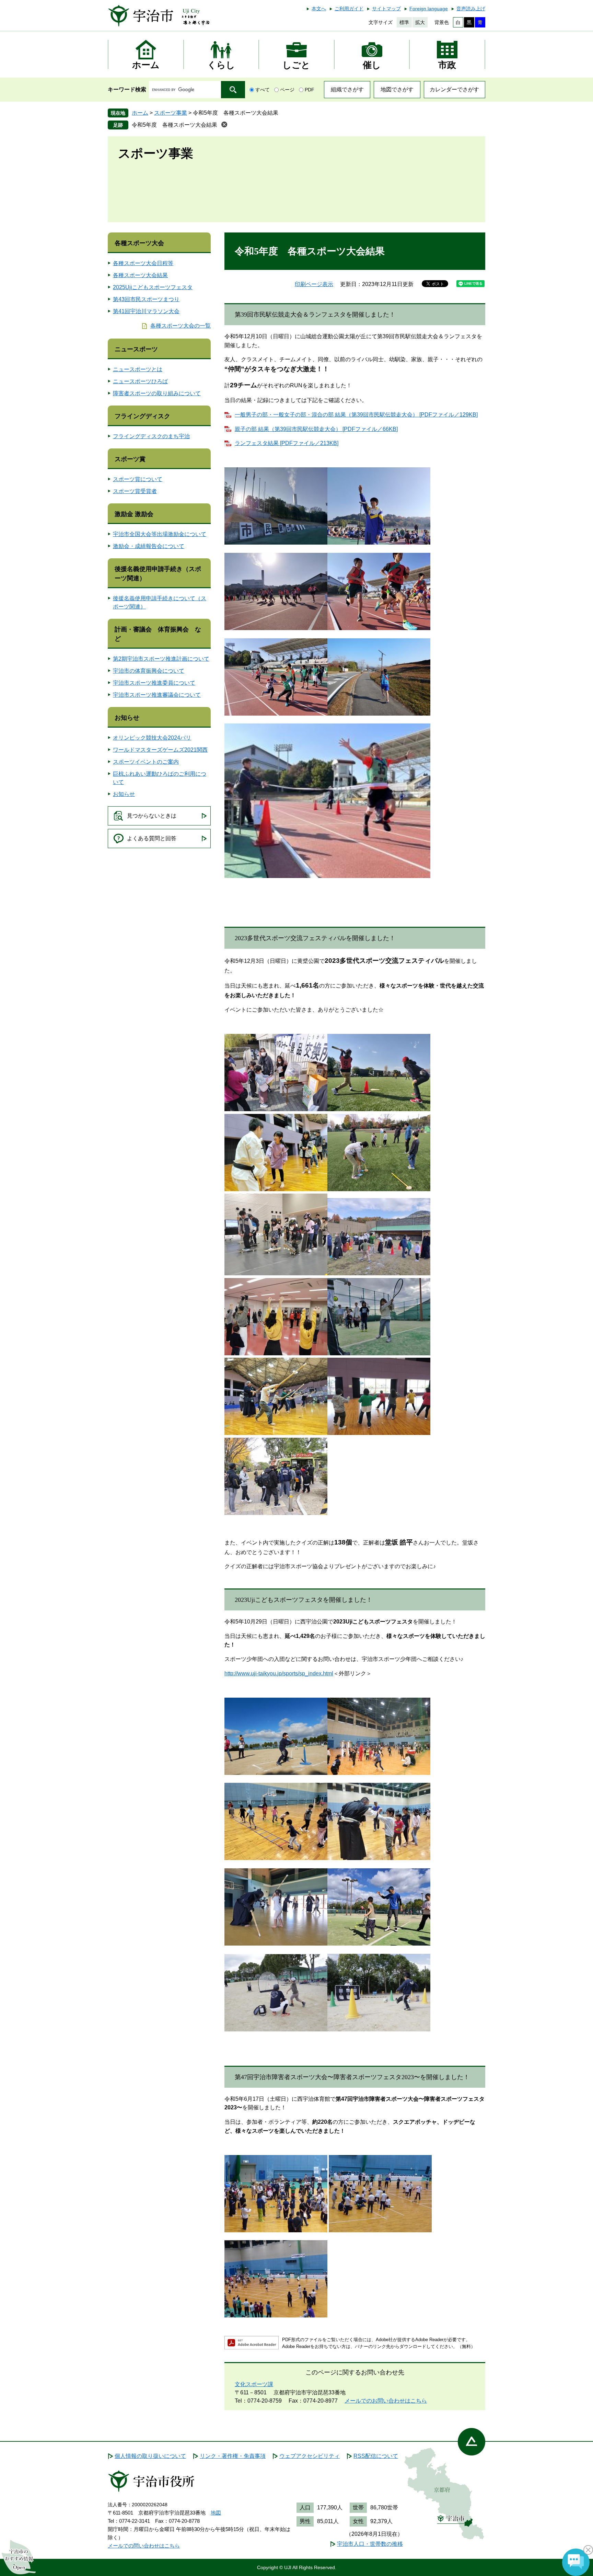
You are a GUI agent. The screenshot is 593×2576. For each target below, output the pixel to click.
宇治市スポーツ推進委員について (154, 683)
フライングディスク (142, 416)
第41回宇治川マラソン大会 (146, 311)
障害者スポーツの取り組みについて (157, 393)
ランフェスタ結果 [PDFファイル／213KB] (287, 443)
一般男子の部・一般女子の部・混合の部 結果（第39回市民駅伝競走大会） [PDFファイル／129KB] (356, 415)
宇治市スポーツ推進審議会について (157, 695)
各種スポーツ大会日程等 (143, 263)
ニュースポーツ (136, 349)
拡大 (420, 22)
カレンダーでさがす (454, 89)
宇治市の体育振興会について (149, 671)
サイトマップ (386, 9)
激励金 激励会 (134, 514)
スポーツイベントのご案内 (146, 762)
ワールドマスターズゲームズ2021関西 (160, 750)
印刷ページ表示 (314, 284)
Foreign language (429, 9)
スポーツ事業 (171, 113)
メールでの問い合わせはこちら (144, 2546)
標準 (404, 22)
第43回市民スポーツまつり (146, 299)
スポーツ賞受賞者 (135, 491)
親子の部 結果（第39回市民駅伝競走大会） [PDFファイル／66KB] (316, 429)
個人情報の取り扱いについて (150, 2456)
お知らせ (127, 718)
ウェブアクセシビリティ (310, 2456)
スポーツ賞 (130, 459)
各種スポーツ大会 (139, 243)
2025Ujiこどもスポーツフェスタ (153, 287)
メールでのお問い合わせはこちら (386, 2401)
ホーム (140, 113)
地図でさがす (397, 89)
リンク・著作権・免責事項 (233, 2456)
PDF (310, 90)
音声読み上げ (471, 9)
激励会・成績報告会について (149, 546)
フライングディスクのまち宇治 (151, 436)
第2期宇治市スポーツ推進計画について (161, 659)
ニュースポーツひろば (140, 381)
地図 (216, 2513)
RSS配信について (376, 2456)
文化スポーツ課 (254, 2384)
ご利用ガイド (349, 9)
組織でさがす (347, 89)
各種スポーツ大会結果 (140, 275)
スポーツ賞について (138, 479)
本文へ (319, 9)
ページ (287, 90)
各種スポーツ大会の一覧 (181, 326)
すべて (263, 90)
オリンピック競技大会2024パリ (152, 738)
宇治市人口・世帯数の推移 (370, 2544)
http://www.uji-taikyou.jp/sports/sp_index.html (279, 1673)
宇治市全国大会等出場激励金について (160, 534)
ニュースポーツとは (138, 369)
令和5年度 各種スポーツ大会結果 (175, 125)
